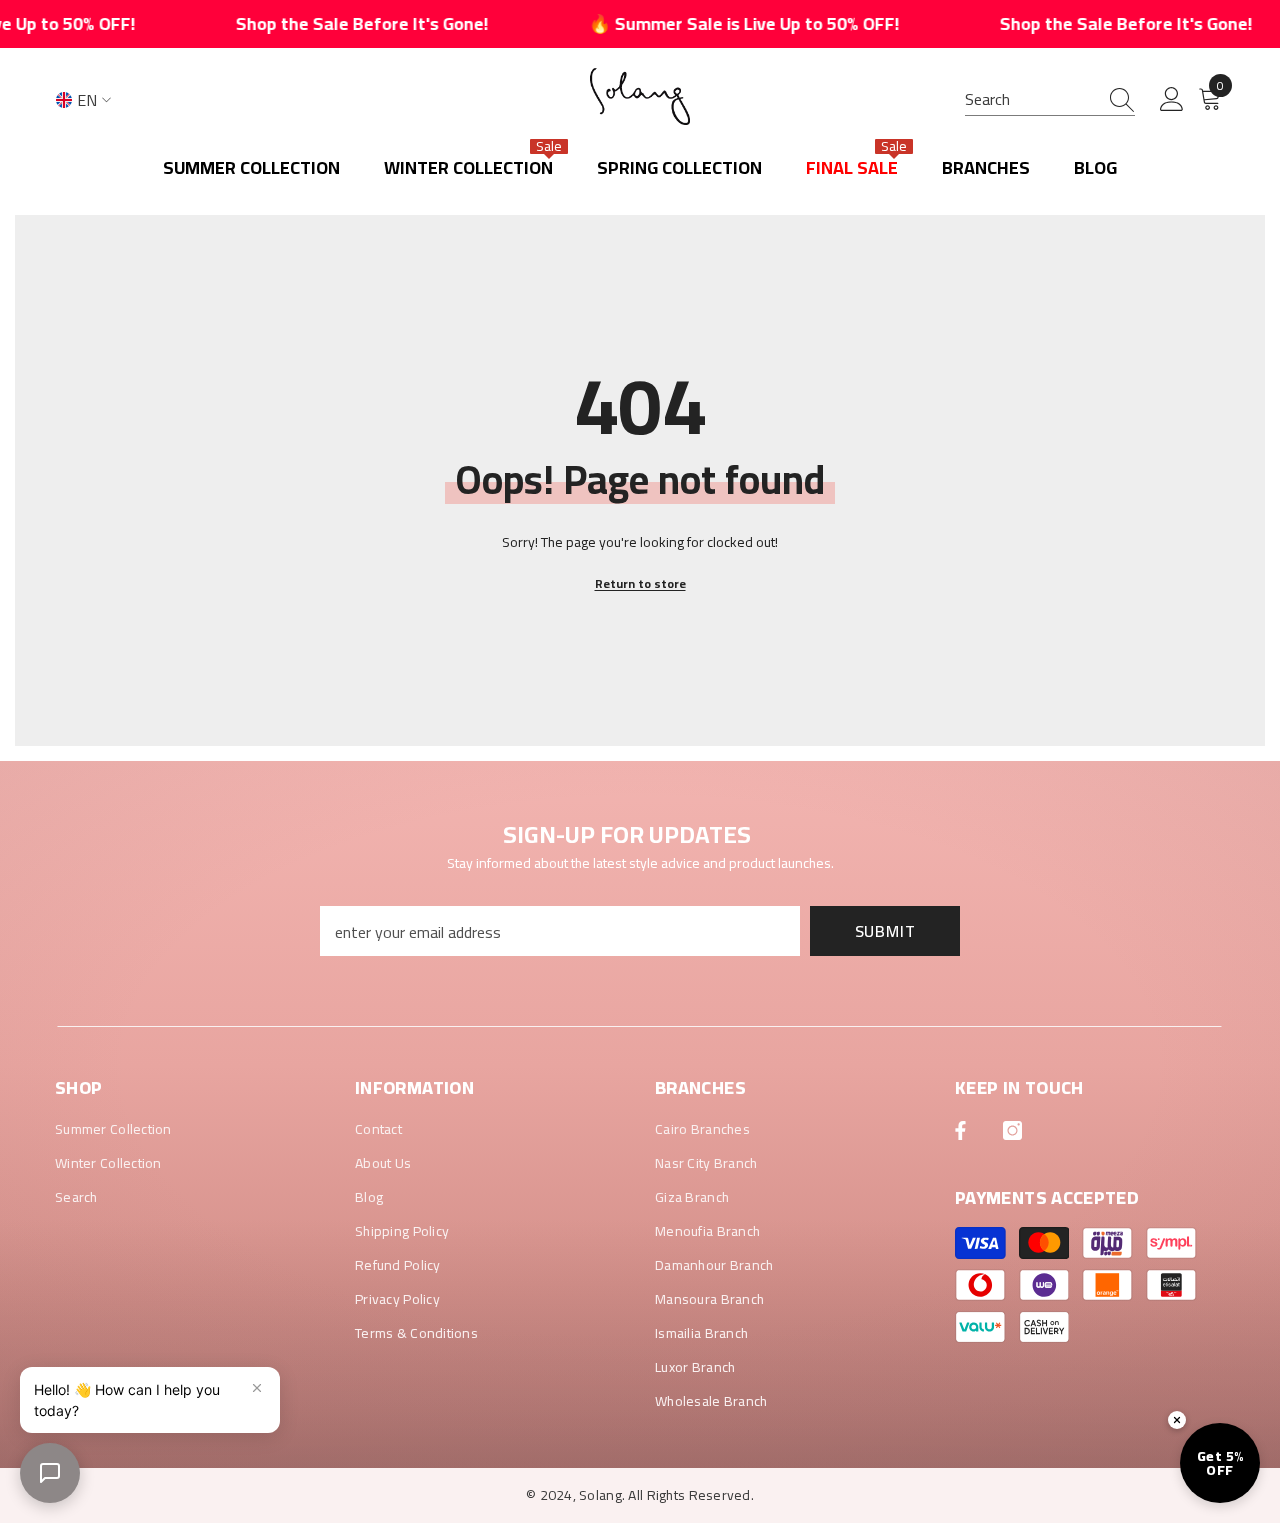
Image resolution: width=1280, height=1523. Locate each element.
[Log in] (1172, 100)
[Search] (1050, 99)
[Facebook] (960, 1130)
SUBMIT (885, 931)
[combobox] (1031, 99)
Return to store (640, 583)
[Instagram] (1012, 1130)
